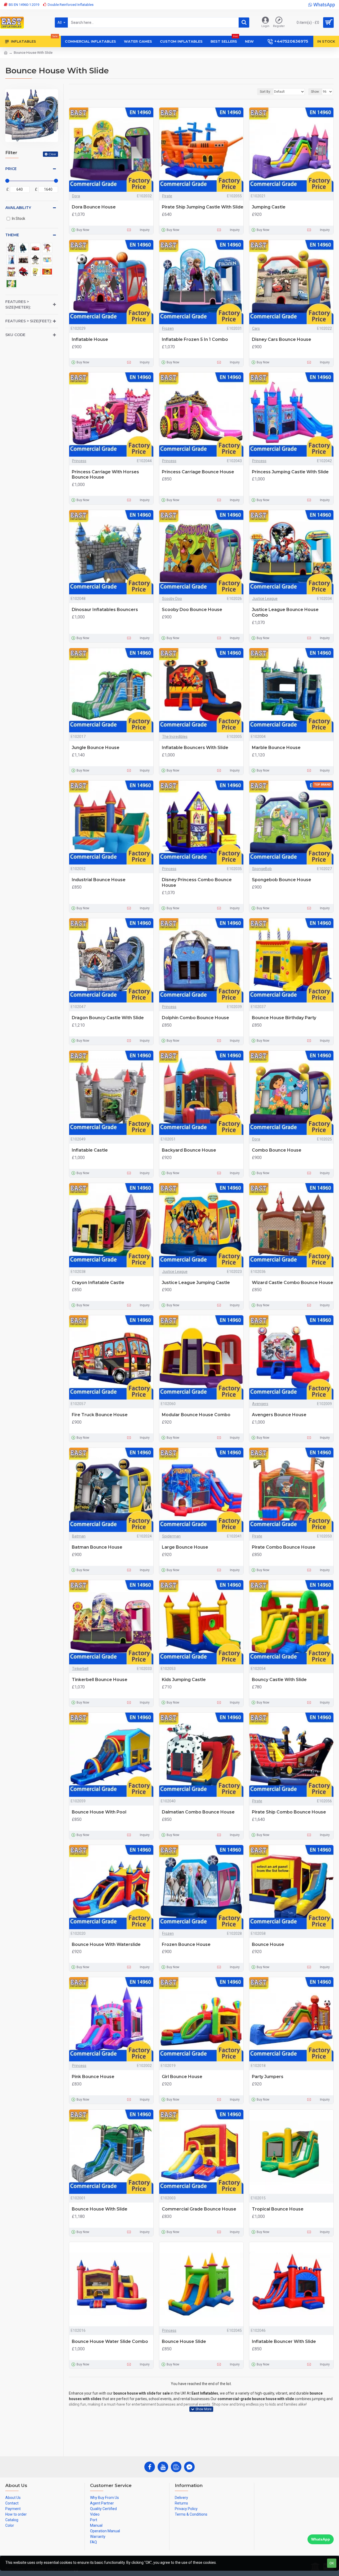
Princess (79, 461)
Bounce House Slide (184, 2341)
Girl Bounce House (182, 2077)
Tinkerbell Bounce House (100, 1680)
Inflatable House (90, 339)
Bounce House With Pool (99, 1812)
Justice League (265, 599)
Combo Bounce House (277, 1150)
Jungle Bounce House (96, 748)
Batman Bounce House (97, 1547)
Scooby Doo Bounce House (192, 610)
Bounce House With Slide (100, 2209)
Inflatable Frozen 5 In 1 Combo (195, 339)
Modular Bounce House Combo (196, 1415)
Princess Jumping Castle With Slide (290, 472)
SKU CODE (15, 335)
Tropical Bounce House (278, 2209)
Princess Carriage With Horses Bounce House (105, 475)
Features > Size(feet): (28, 321)
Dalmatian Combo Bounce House (198, 1812)
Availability (18, 208)
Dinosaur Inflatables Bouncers (105, 610)
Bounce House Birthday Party (284, 1018)
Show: (315, 92)
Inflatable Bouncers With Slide (195, 748)
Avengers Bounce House (279, 1415)
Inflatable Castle (90, 1150)
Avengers (260, 1404)
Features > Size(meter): (18, 304)
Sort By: (265, 92)
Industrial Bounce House (99, 880)
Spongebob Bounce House (282, 880)
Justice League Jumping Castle (196, 1283)
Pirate (167, 196)
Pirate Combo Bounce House (284, 1547)
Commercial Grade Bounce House (199, 2209)
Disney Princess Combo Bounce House (197, 883)
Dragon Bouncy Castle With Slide (108, 1018)
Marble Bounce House (276, 748)
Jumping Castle (269, 207)
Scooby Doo (172, 599)
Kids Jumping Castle (184, 1680)
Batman (79, 1536)
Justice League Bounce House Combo (285, 612)
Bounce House (268, 1944)
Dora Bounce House (94, 207)
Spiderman (171, 1536)
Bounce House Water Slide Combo (110, 2341)
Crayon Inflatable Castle (98, 1283)
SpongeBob (262, 869)
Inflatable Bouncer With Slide (284, 2341)
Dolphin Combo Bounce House (195, 1018)
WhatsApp (321, 2539)
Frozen (168, 328)
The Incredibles (175, 737)
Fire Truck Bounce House (100, 1415)
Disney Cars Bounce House (282, 339)
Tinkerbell (80, 1669)
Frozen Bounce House (186, 1944)
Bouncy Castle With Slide (279, 1680)
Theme (12, 235)
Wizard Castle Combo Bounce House (293, 1283)
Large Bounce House (185, 1547)
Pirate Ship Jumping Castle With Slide (203, 207)
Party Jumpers (268, 2077)
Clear (52, 154)
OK (332, 2563)
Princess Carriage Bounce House (198, 472)
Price (11, 169)
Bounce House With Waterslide (106, 1944)
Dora (76, 196)
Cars (256, 328)
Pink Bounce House (93, 2077)
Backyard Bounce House (189, 1150)
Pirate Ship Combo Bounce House (289, 1812)
